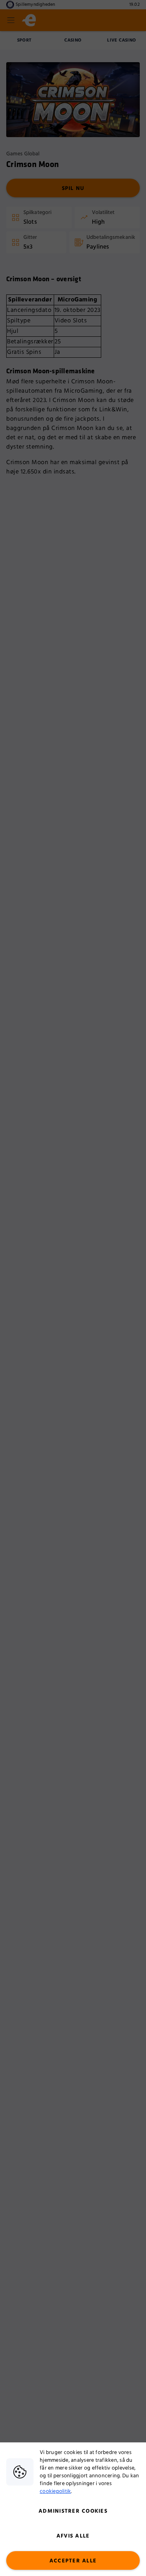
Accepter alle (73, 2561)
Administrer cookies (73, 2511)
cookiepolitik (55, 2491)
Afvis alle (73, 2536)
